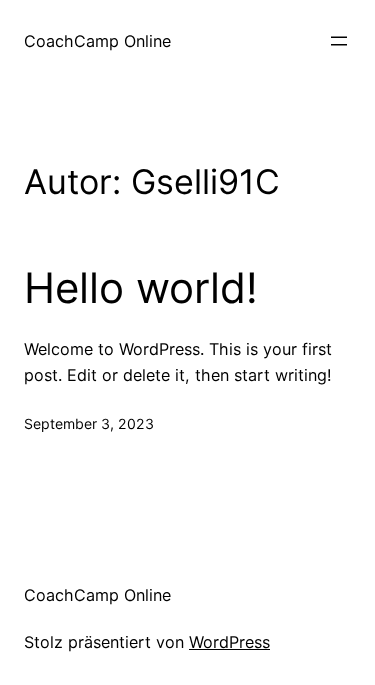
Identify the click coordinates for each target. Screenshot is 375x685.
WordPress (229, 642)
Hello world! (141, 288)
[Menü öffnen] (339, 41)
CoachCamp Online (97, 41)
